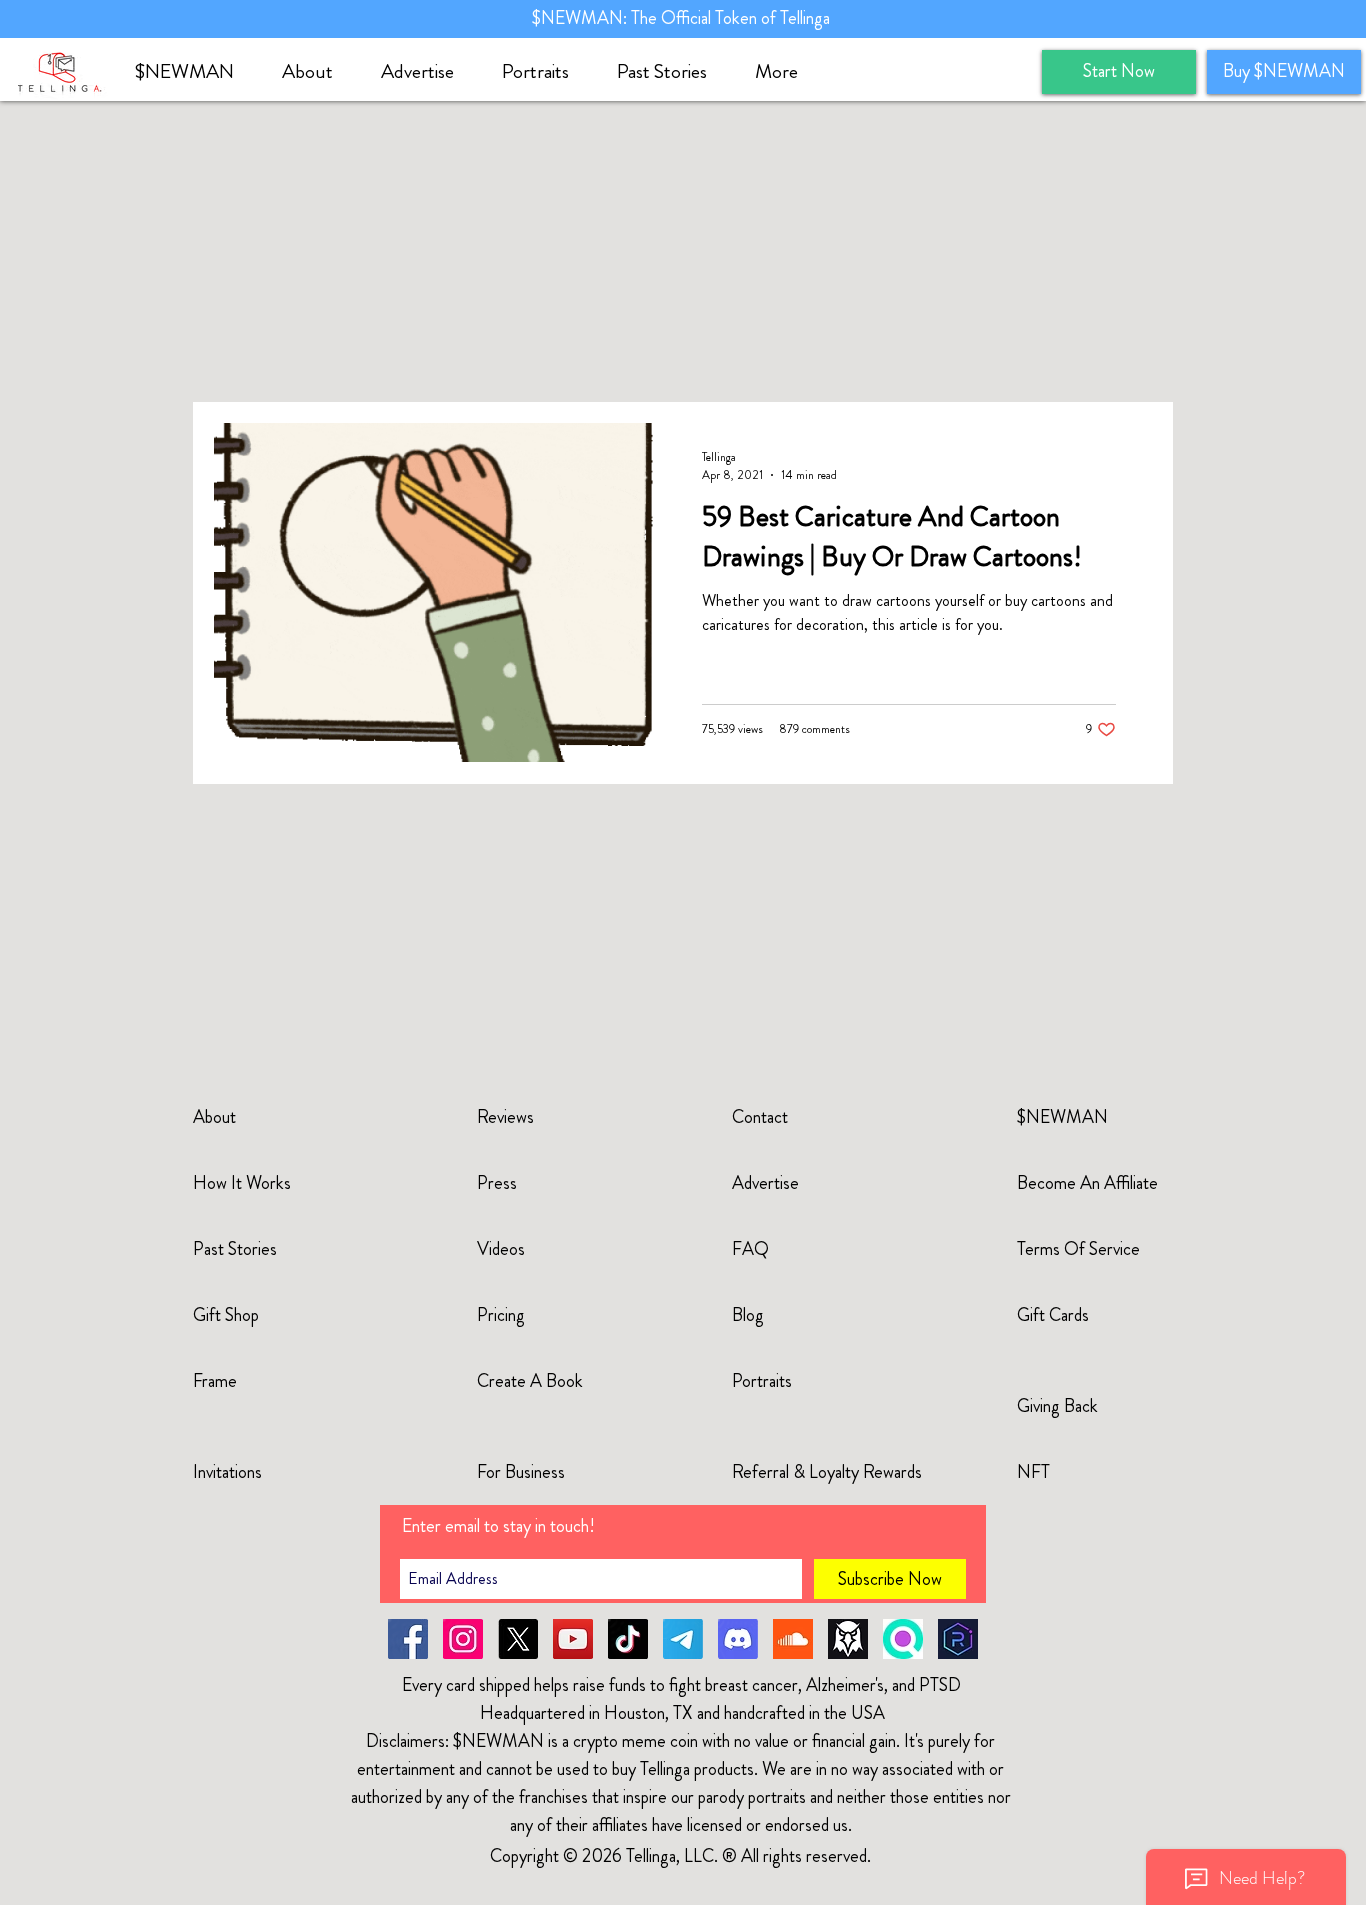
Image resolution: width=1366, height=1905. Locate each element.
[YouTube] (573, 1639)
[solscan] (903, 1639)
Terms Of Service (1078, 1249)
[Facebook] (408, 1639)
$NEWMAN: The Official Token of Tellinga (683, 18)
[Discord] (738, 1639)
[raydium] (958, 1639)
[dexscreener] (848, 1639)
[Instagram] (463, 1639)
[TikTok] (628, 1639)
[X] (518, 1639)
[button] (316, 72)
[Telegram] (683, 1639)
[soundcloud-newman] (793, 1639)
